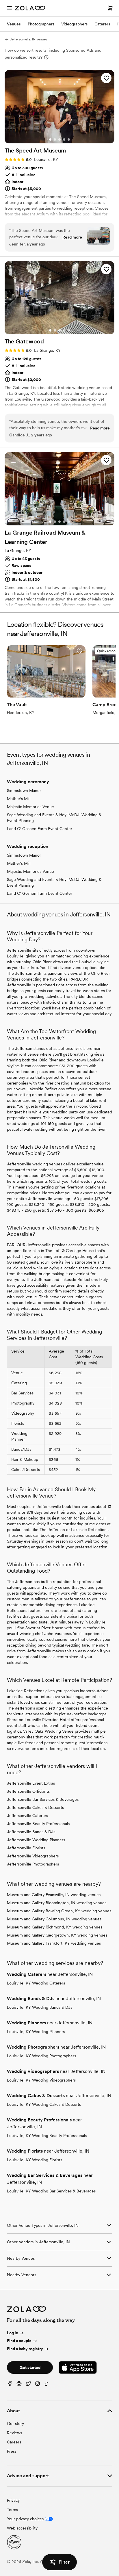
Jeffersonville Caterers (27, 1816)
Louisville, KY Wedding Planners (36, 2032)
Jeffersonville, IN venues (28, 39)
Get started (30, 2367)
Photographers (41, 24)
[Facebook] (10, 2385)
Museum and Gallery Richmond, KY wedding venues (55, 1927)
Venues (14, 24)
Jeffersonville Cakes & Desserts (35, 1807)
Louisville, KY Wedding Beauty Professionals (47, 2136)
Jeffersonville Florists (26, 1848)
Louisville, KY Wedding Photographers (41, 2056)
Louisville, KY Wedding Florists (35, 2160)
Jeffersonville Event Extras (31, 1783)
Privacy (13, 2500)
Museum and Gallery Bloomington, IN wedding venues (57, 1903)
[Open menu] (9, 8)
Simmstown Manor (24, 791)
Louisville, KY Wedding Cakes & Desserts (44, 2104)
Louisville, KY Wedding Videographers (41, 2080)
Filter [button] (64, 2562)
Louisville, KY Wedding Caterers (36, 1983)
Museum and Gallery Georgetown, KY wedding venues (57, 1935)
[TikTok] (47, 2385)
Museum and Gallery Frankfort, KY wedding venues (54, 1943)
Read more (72, 237)
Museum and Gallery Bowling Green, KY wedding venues (59, 1911)
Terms (12, 2510)
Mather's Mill (19, 799)
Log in (13, 2333)
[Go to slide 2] (55, 140)
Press (12, 2451)
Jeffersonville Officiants (28, 1791)
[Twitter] (28, 2385)
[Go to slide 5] (69, 140)
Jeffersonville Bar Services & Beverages (43, 1799)
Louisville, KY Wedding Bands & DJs (40, 2007)
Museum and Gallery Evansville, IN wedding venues (54, 1895)
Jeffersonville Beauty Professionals (38, 1824)
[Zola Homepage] (30, 8)
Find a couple (19, 2341)
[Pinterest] (19, 2385)
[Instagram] (38, 2385)
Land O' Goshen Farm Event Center (40, 829)
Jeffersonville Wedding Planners (36, 1840)
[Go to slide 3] (59, 140)
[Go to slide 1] (50, 140)
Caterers (102, 24)
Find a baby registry (25, 2349)
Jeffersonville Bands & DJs (31, 1832)
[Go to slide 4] (64, 140)
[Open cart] (110, 8)
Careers (14, 2442)
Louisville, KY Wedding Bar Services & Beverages (51, 2191)
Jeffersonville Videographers (33, 1856)
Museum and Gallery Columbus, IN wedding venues (54, 1919)
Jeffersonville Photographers (33, 1864)
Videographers (74, 24)
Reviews (14, 2433)
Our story (15, 2424)
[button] (106, 78)
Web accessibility (22, 2528)
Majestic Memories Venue (30, 807)
